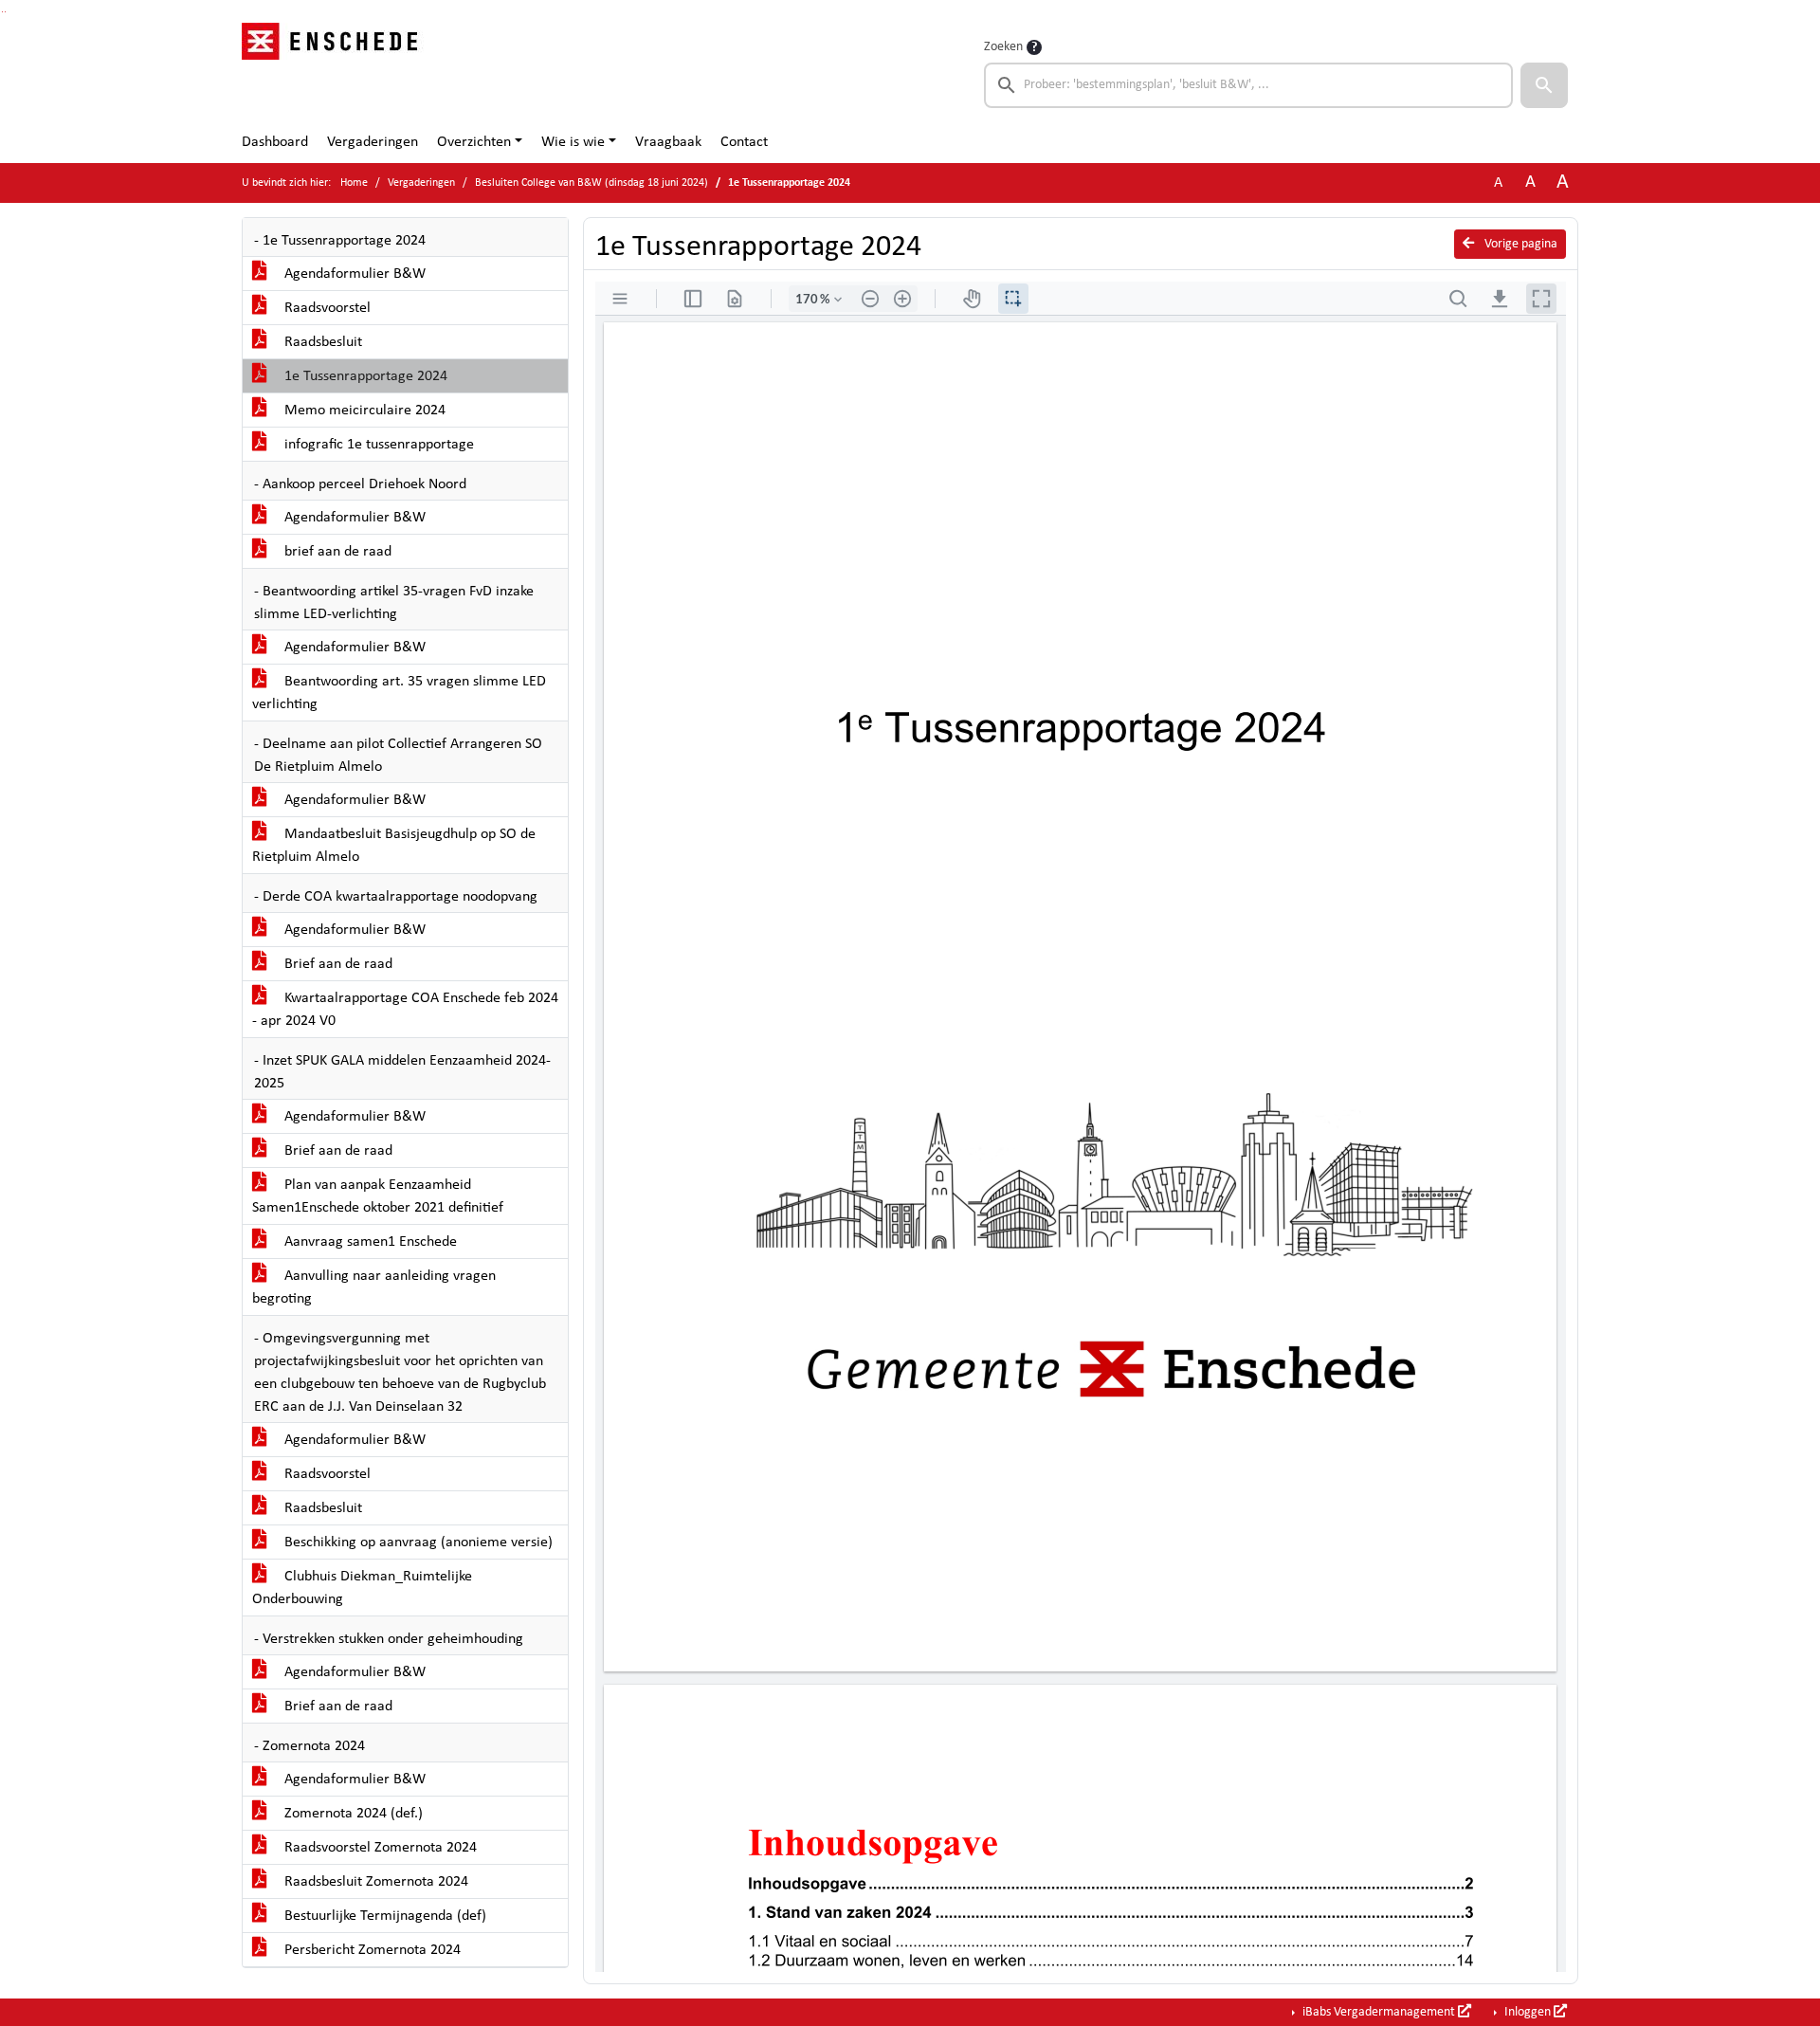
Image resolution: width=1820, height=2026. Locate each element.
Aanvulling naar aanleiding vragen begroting (374, 1287)
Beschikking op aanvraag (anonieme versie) (417, 1542)
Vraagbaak (668, 142)
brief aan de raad (336, 552)
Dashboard (275, 142)
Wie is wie (573, 142)
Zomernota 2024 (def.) (352, 1814)
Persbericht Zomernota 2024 (371, 1950)
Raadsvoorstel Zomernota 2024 (379, 1848)
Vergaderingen (373, 142)
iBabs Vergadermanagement (1379, 2012)
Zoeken (1003, 47)
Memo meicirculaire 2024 (363, 411)
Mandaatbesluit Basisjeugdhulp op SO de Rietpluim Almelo (394, 846)
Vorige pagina (1520, 244)
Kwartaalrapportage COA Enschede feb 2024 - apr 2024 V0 (405, 1010)
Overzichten (474, 142)
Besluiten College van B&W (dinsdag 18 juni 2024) (591, 183)
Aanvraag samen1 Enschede (369, 1242)
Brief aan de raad (337, 964)
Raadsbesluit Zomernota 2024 (374, 1882)
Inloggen (1528, 2012)
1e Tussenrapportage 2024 (364, 376)
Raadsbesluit (321, 342)
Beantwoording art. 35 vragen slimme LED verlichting (399, 693)
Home (354, 183)
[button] (1544, 85)
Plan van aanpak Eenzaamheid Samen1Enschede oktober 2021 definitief (378, 1196)
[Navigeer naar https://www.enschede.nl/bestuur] (335, 72)
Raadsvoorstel (326, 308)
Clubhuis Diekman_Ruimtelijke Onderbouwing (362, 1588)
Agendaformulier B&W (353, 274)
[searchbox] (1248, 85)
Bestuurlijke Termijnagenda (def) (383, 1916)
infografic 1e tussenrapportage (377, 445)
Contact (744, 142)
